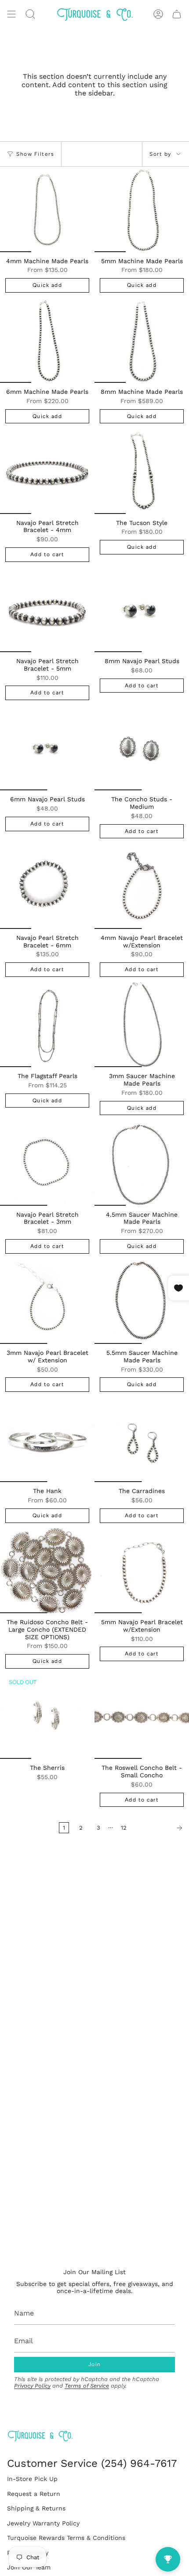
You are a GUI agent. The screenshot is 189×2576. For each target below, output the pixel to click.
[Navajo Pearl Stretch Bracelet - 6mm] (47, 886)
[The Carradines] (142, 1440)
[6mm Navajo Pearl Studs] (47, 748)
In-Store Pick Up (32, 2479)
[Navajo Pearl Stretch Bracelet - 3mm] (47, 1163)
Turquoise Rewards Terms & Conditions (66, 2538)
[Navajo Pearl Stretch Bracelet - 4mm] (47, 471)
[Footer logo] (40, 2436)
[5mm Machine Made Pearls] (142, 209)
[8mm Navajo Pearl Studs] (142, 610)
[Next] (160, 1828)
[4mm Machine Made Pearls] (47, 209)
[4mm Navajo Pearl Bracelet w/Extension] (142, 886)
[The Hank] (47, 1440)
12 (124, 1828)
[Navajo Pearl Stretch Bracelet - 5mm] (47, 610)
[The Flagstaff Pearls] (47, 1025)
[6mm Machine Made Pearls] (47, 341)
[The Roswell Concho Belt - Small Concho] (142, 1717)
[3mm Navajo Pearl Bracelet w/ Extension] (47, 1302)
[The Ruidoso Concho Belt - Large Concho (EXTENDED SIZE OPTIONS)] (47, 1571)
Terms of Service (87, 2386)
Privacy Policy (32, 2386)
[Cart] (177, 14)
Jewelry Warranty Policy (43, 2523)
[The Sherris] (47, 1717)
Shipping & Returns (36, 2508)
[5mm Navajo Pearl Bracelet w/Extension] (142, 1571)
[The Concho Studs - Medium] (142, 748)
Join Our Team (29, 2567)
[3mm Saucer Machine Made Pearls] (142, 1025)
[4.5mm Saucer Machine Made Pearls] (142, 1163)
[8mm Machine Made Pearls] (142, 341)
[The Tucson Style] (142, 471)
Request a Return (34, 2494)
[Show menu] (11, 14)
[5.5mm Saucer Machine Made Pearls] (142, 1302)
